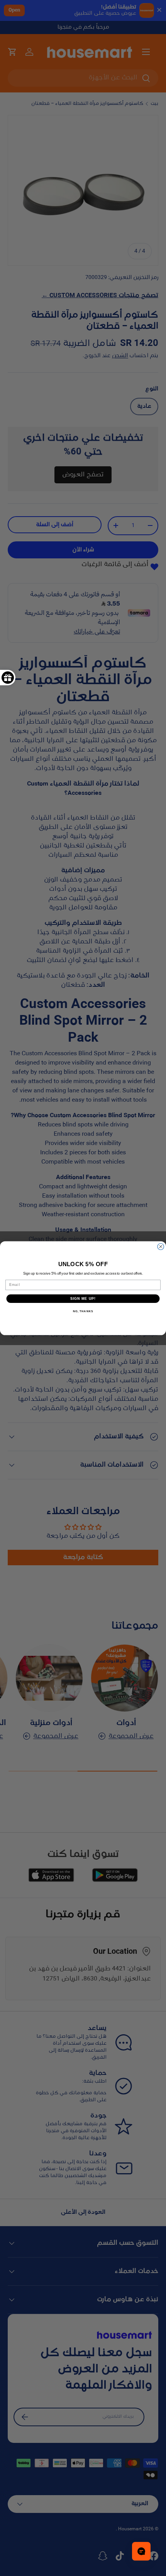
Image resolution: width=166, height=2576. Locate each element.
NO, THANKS (83, 1311)
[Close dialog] (161, 1247)
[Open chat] (141, 2551)
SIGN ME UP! (83, 1298)
